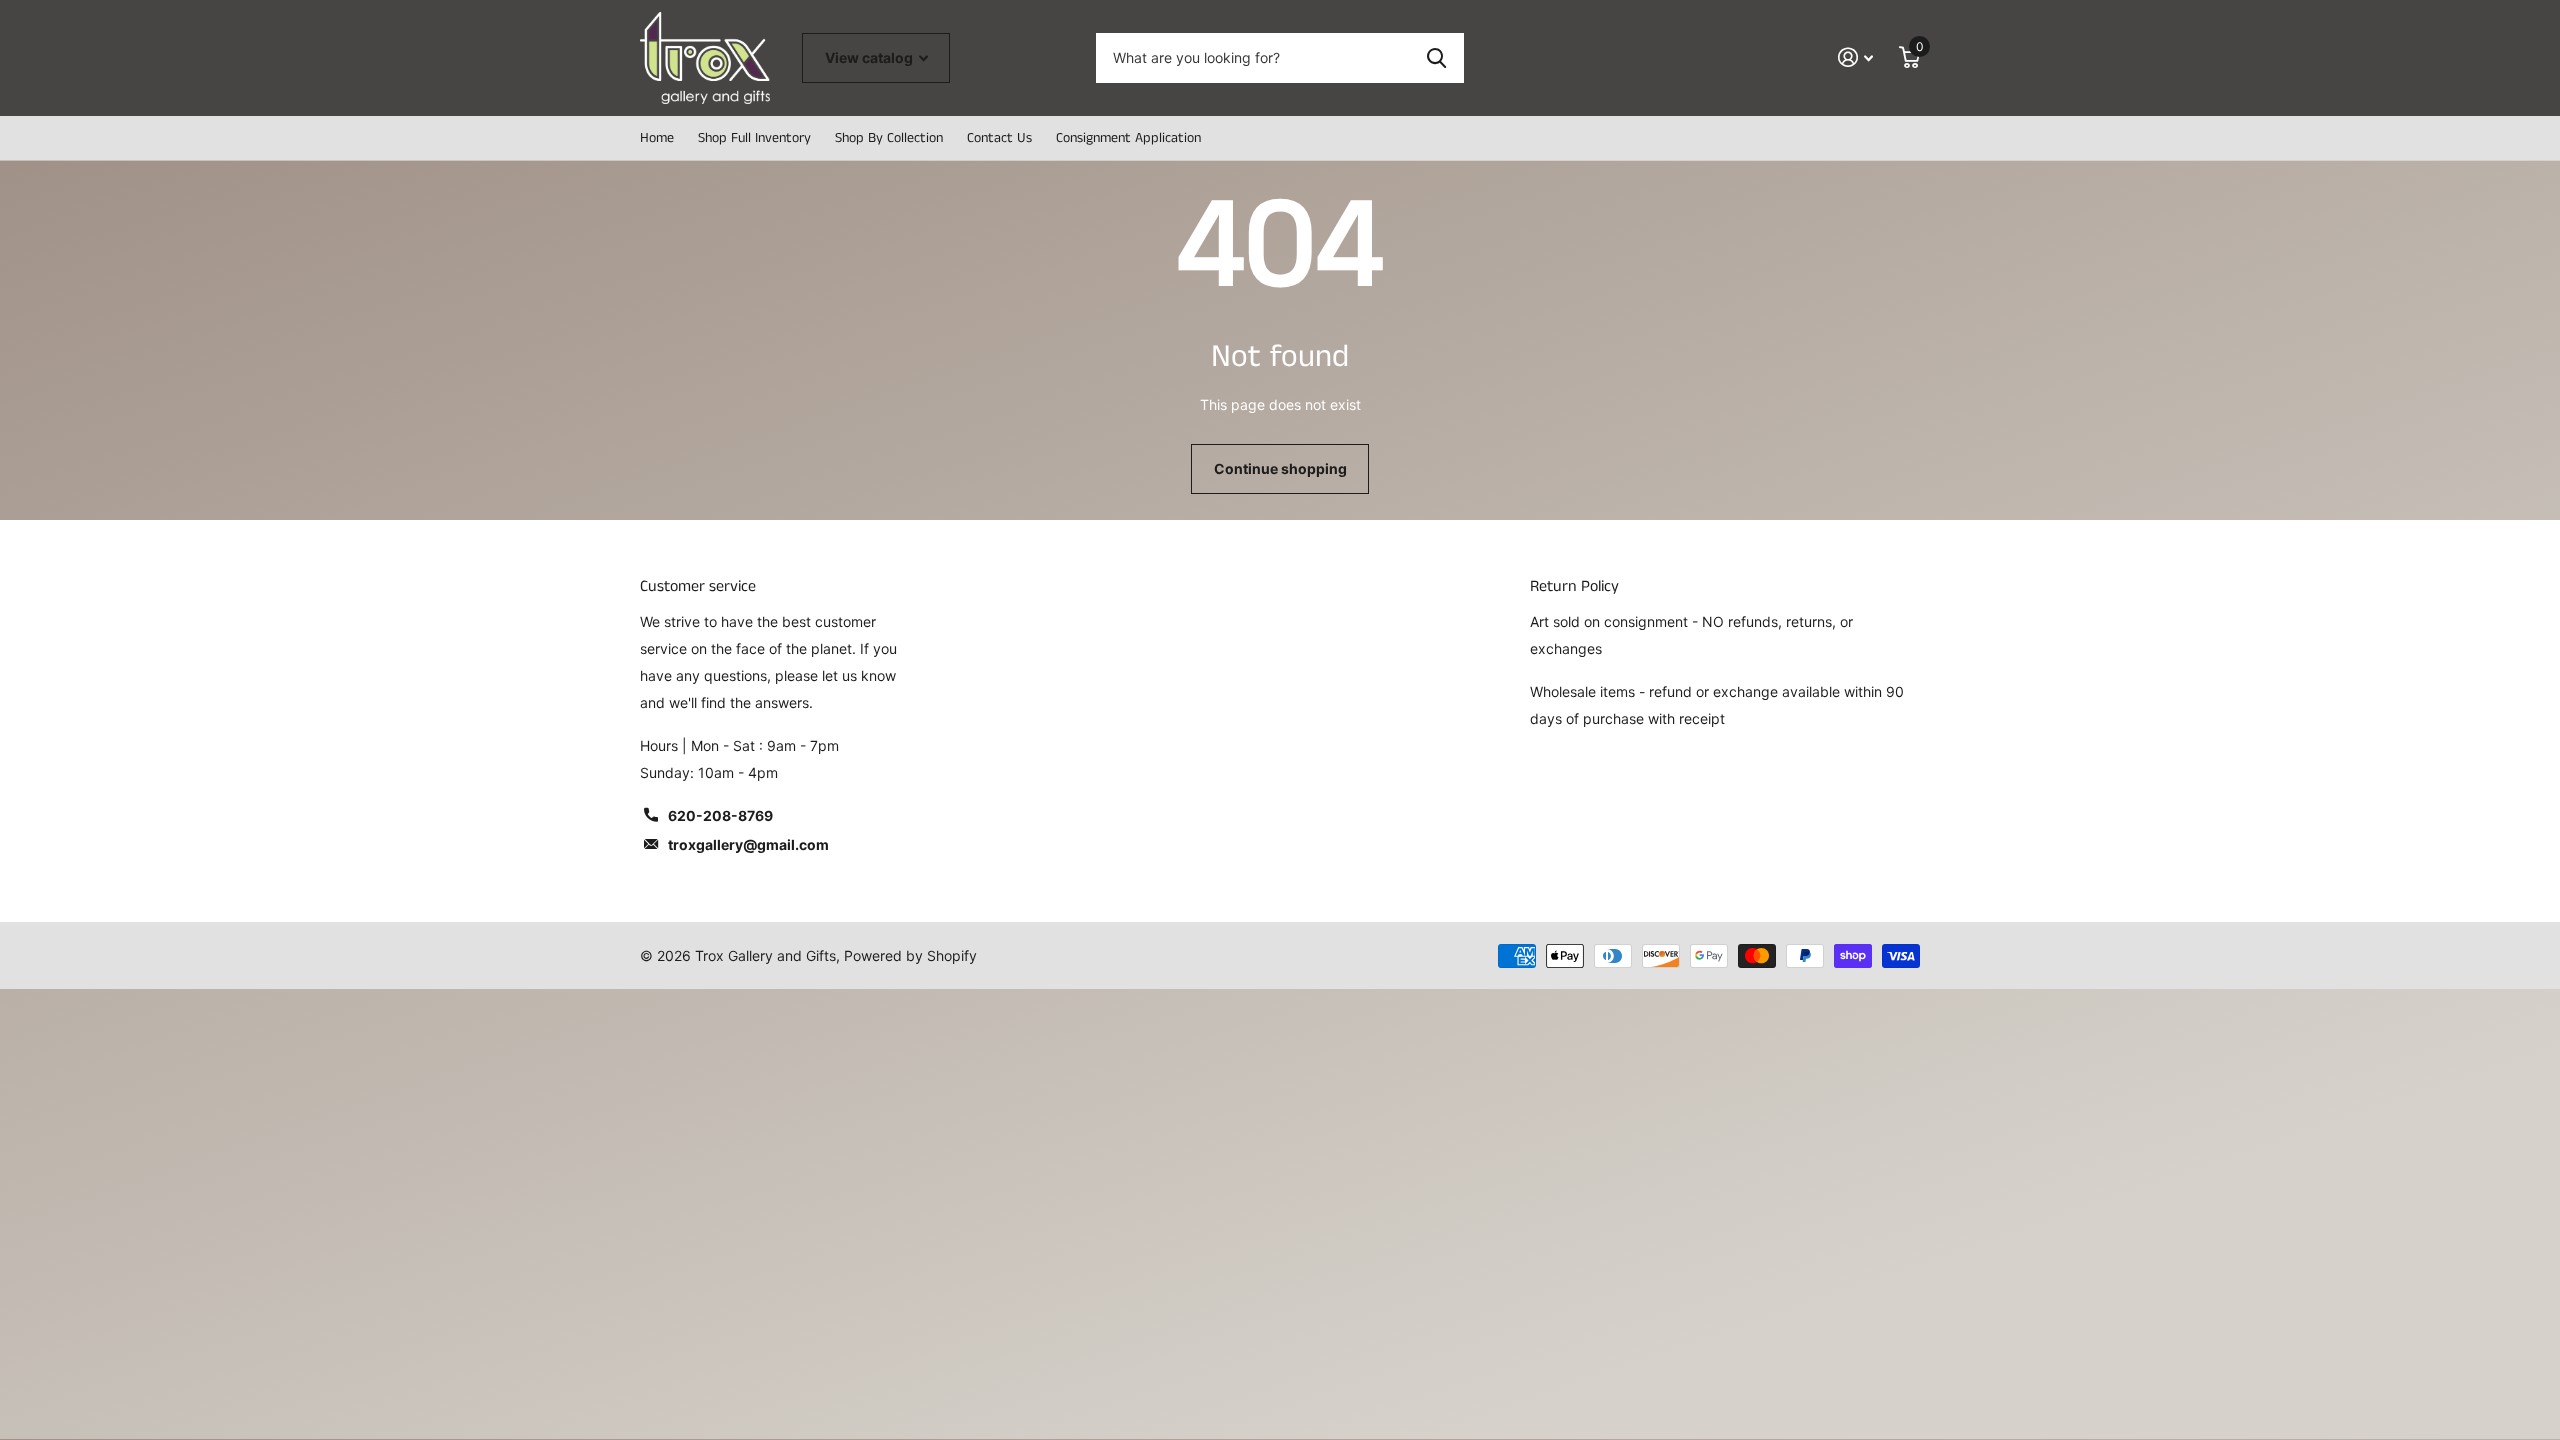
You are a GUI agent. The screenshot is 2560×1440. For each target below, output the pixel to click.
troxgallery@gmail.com (748, 844)
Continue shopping (1280, 468)
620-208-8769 (720, 815)
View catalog (870, 57)
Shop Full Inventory (754, 138)
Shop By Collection (889, 138)
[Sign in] (1855, 57)
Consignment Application (1128, 138)
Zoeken (1436, 58)
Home (657, 138)
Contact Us (999, 138)
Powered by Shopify (910, 955)
